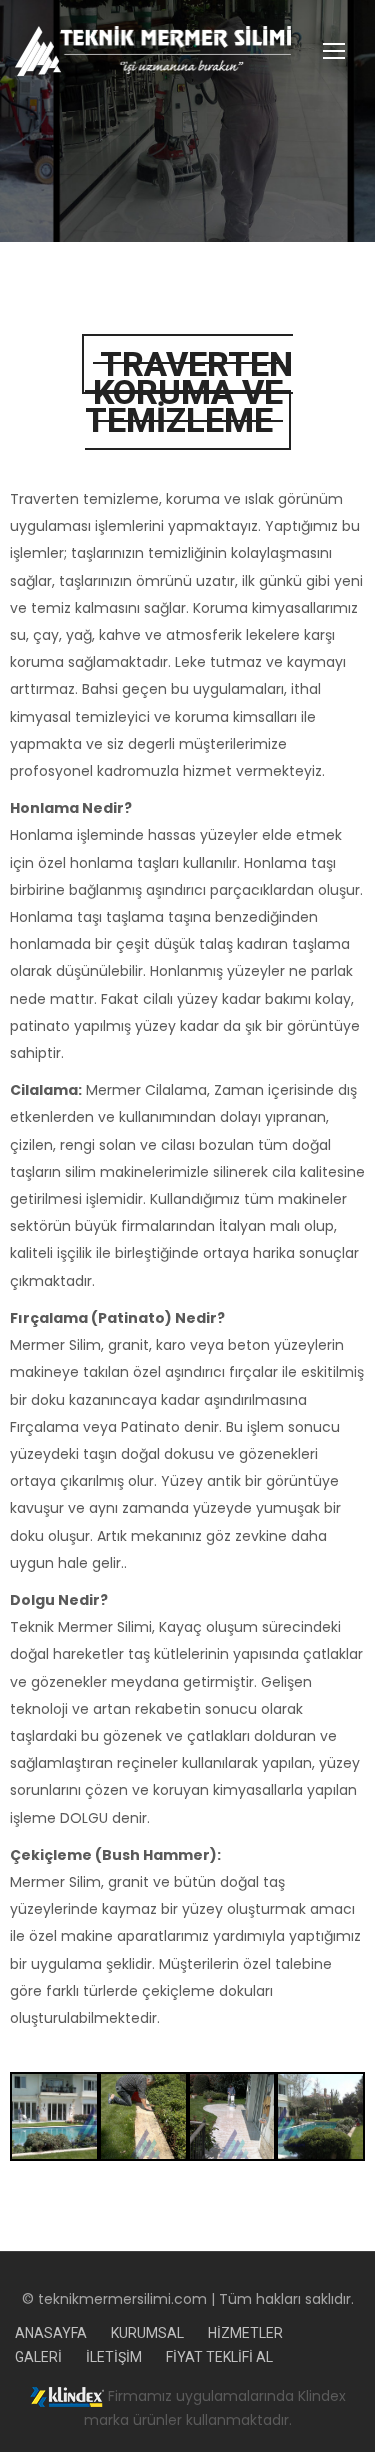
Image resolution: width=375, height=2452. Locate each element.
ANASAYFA (51, 2333)
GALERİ (38, 2357)
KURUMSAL (147, 2333)
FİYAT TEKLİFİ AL (219, 2357)
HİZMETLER (245, 2333)
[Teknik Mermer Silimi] (187, 51)
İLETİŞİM (114, 2357)
